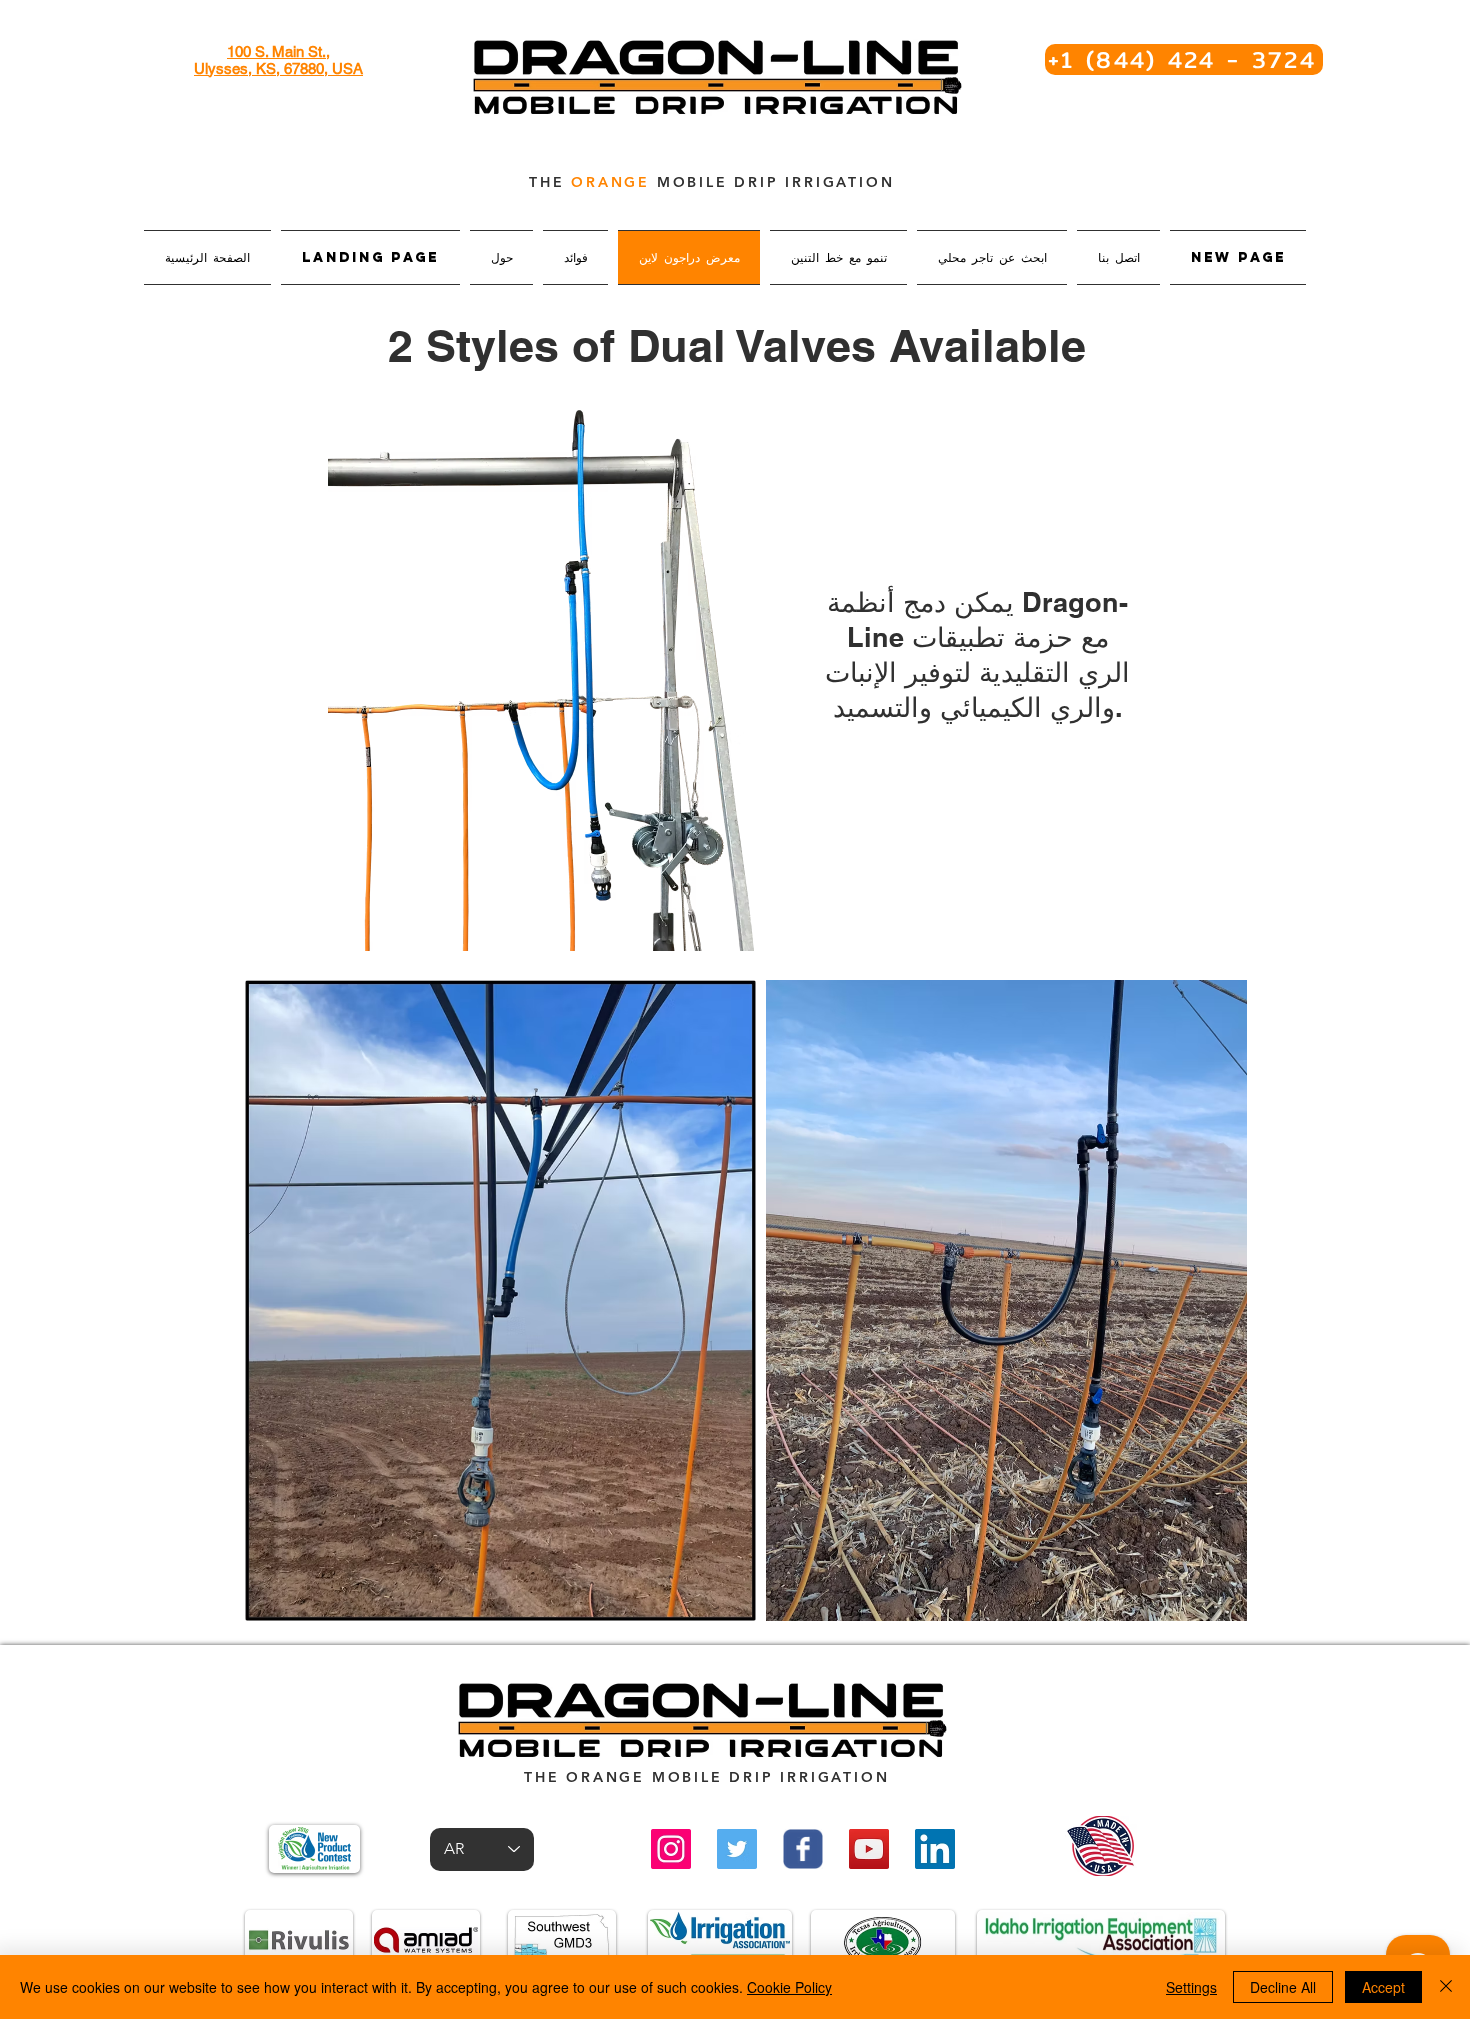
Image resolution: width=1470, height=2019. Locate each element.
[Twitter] (737, 1849)
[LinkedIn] (935, 1849)
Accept (1383, 1987)
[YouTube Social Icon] (869, 1849)
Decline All (1283, 1987)
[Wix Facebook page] (803, 1849)
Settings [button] (1191, 1987)
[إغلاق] (1446, 1987)
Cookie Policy (789, 1987)
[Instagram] (671, 1849)
